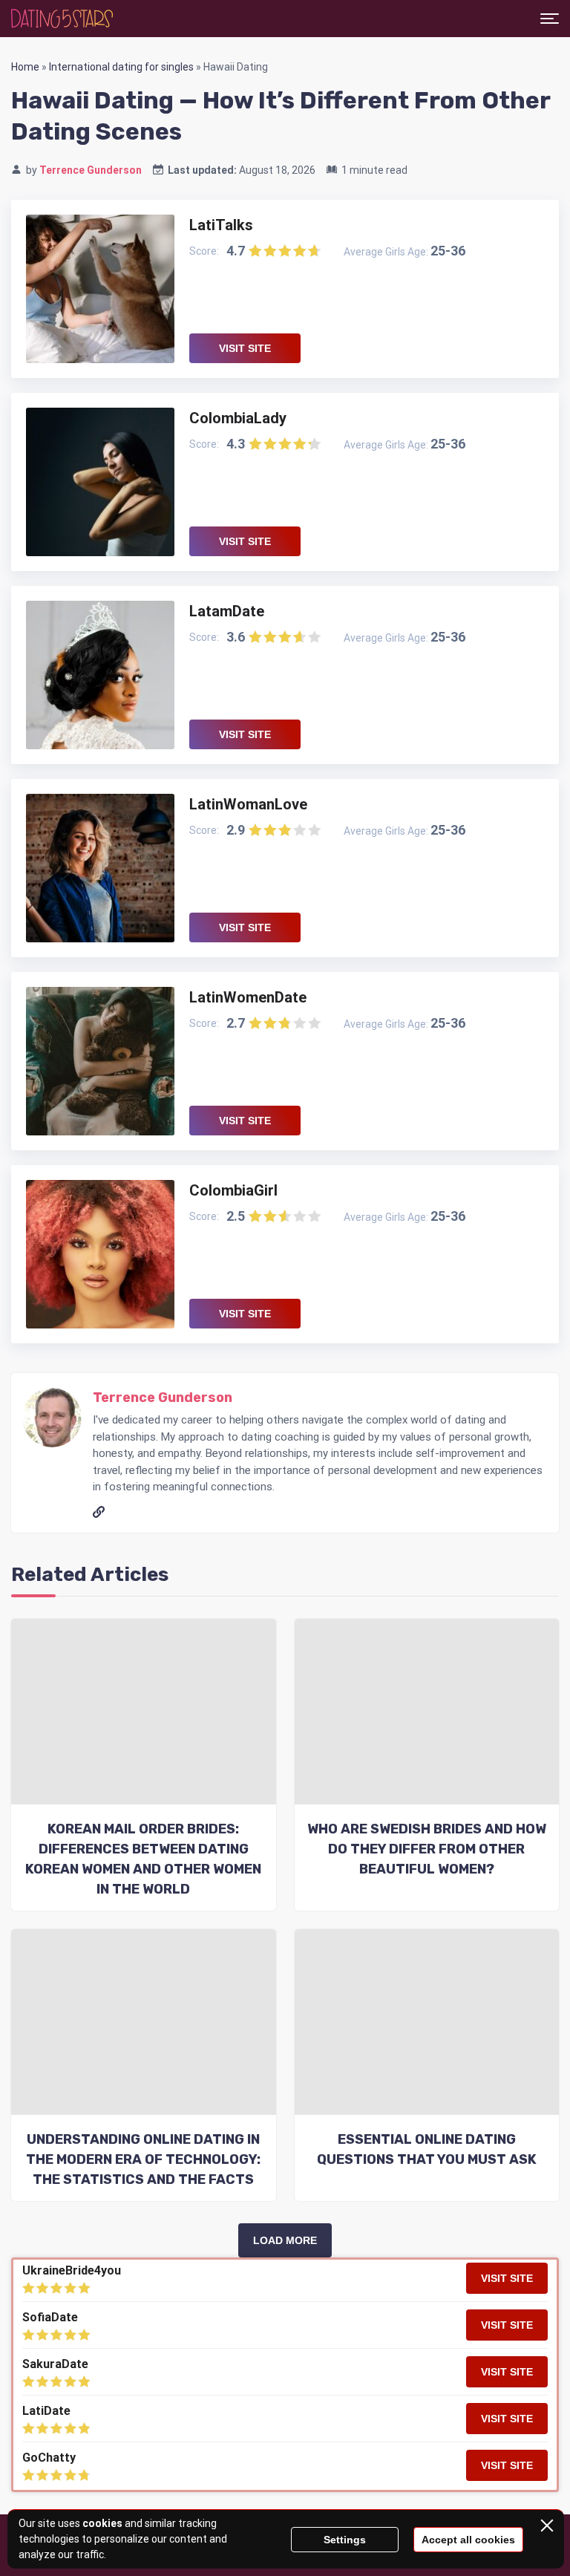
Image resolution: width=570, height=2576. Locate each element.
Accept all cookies (468, 2540)
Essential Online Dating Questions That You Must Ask (427, 2149)
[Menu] (550, 19)
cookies (102, 2523)
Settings (345, 2540)
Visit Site (245, 348)
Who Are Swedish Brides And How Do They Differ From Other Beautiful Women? (427, 1849)
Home (25, 67)
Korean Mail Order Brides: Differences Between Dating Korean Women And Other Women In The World (143, 1859)
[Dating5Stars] (62, 19)
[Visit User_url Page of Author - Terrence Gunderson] (100, 1510)
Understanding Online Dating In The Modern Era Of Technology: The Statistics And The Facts (143, 2159)
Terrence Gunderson (91, 170)
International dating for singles (121, 67)
